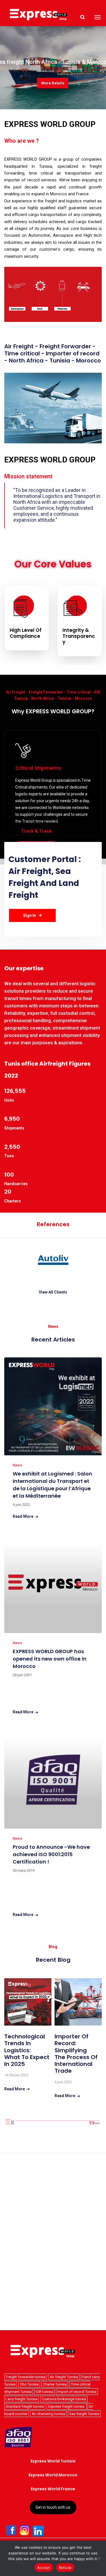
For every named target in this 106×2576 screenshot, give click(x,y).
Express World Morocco (53, 2475)
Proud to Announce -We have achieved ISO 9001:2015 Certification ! (51, 1854)
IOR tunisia (45, 2392)
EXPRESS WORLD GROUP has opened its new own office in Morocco (50, 1659)
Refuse (65, 2567)
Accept (44, 2567)
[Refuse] (99, 2558)
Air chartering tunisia (48, 2414)
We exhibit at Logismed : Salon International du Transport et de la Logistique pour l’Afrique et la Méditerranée (52, 1485)
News (17, 1465)
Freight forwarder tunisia (26, 2377)
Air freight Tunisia (64, 2377)
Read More (23, 1516)
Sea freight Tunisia (84, 2414)
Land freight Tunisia (22, 2399)
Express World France (53, 2489)
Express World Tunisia (53, 2461)
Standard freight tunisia (25, 2406)
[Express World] (39, 13)
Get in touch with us (53, 2507)
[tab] (36, 832)
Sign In (30, 915)
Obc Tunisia (29, 2384)
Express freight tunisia (67, 2406)
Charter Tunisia (55, 2384)
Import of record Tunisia (77, 2392)
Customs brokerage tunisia (64, 2399)
